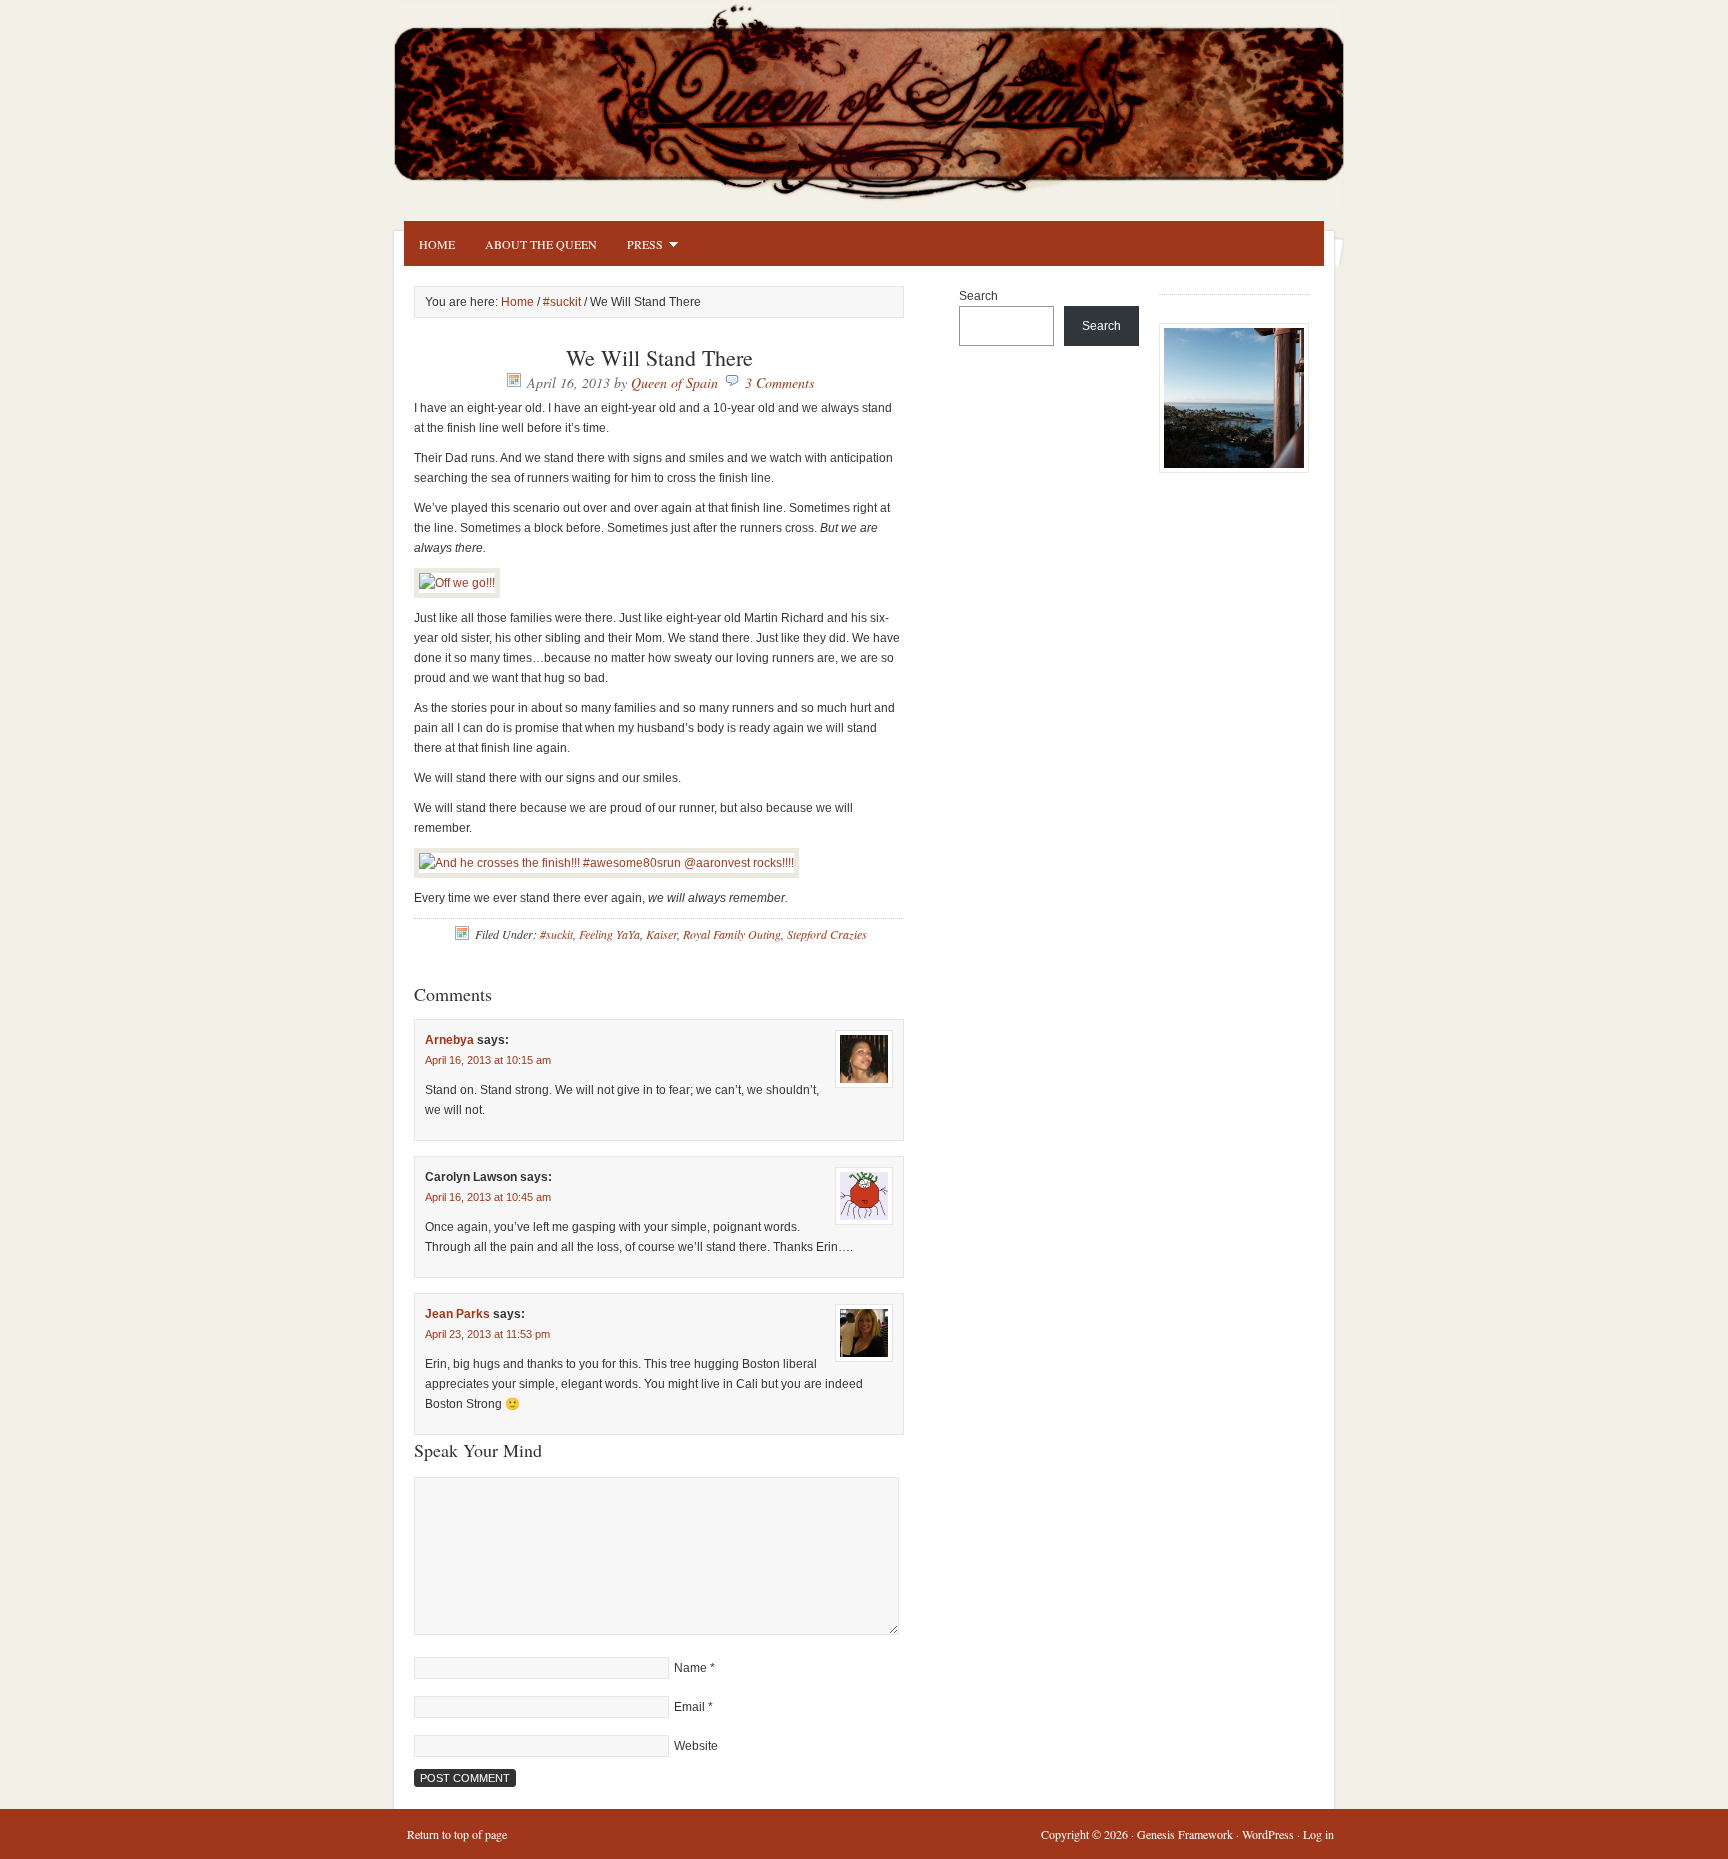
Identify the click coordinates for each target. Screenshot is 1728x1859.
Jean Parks (457, 1314)
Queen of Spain (674, 382)
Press (637, 247)
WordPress (1268, 1834)
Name (690, 1668)
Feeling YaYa (609, 934)
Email (689, 1707)
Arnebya (449, 1040)
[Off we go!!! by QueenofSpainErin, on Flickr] (457, 583)
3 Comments (779, 382)
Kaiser (661, 934)
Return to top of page (457, 1834)
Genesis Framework (1185, 1834)
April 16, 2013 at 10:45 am (488, 1197)
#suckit (562, 302)
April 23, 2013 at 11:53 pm (487, 1334)
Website (696, 1746)
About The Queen (541, 244)
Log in (1318, 1834)
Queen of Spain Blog (894, 97)
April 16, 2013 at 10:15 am (488, 1060)
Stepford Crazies (827, 934)
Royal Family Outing (732, 934)
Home (437, 244)
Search (978, 296)
